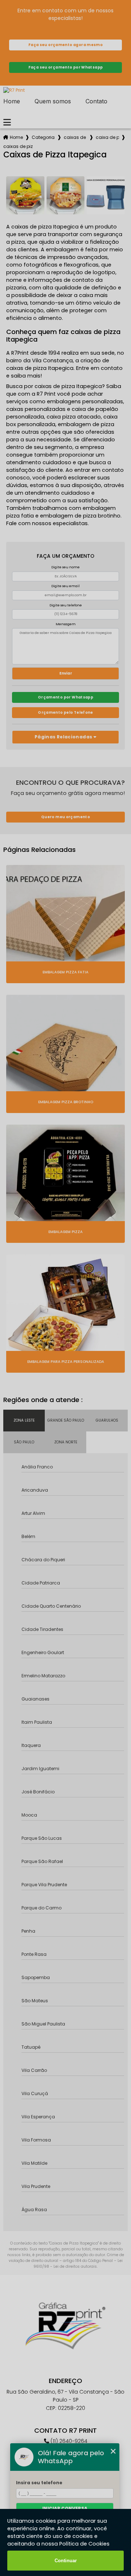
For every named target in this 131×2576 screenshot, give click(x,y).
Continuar (66, 2561)
